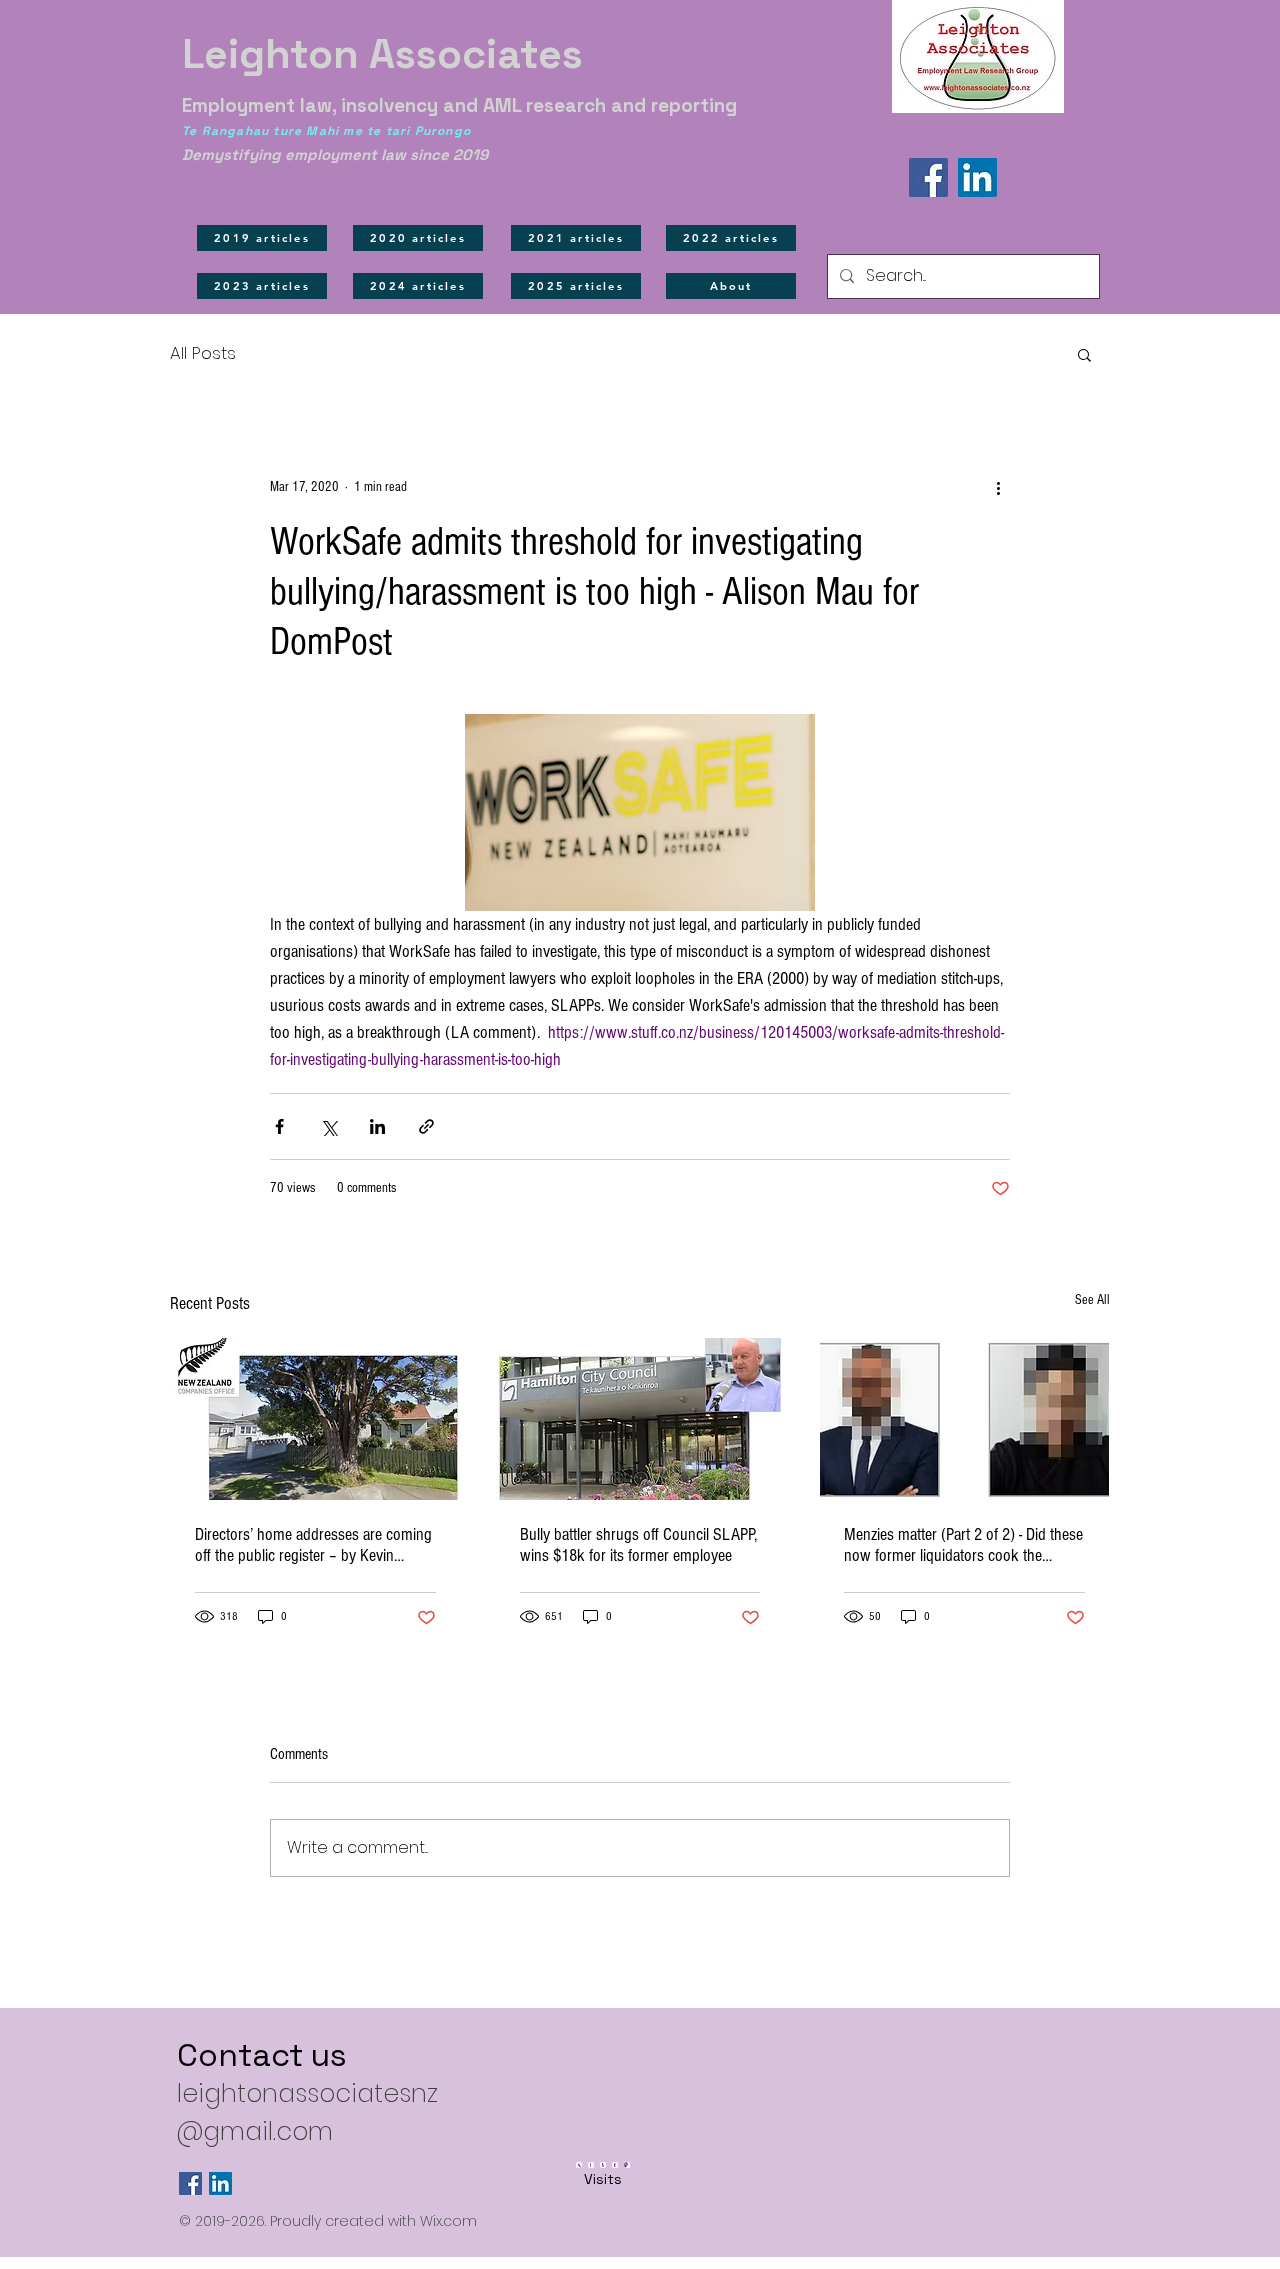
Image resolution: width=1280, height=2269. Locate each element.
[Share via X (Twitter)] (328, 1126)
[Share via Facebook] (279, 1126)
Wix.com (448, 2221)
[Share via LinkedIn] (377, 1126)
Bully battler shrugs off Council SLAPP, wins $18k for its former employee (638, 1545)
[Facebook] (928, 177)
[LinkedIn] (977, 177)
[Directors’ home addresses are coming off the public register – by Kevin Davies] (315, 1419)
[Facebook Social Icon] (190, 2183)
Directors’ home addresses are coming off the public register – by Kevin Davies (313, 1545)
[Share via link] (426, 1126)
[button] (1084, 354)
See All (1092, 1300)
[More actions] (998, 487)
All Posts (203, 353)
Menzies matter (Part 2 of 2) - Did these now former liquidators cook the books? (963, 1545)
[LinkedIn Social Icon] (220, 2183)
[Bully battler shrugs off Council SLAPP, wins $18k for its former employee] (640, 1419)
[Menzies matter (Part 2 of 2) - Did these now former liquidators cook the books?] (964, 1419)
